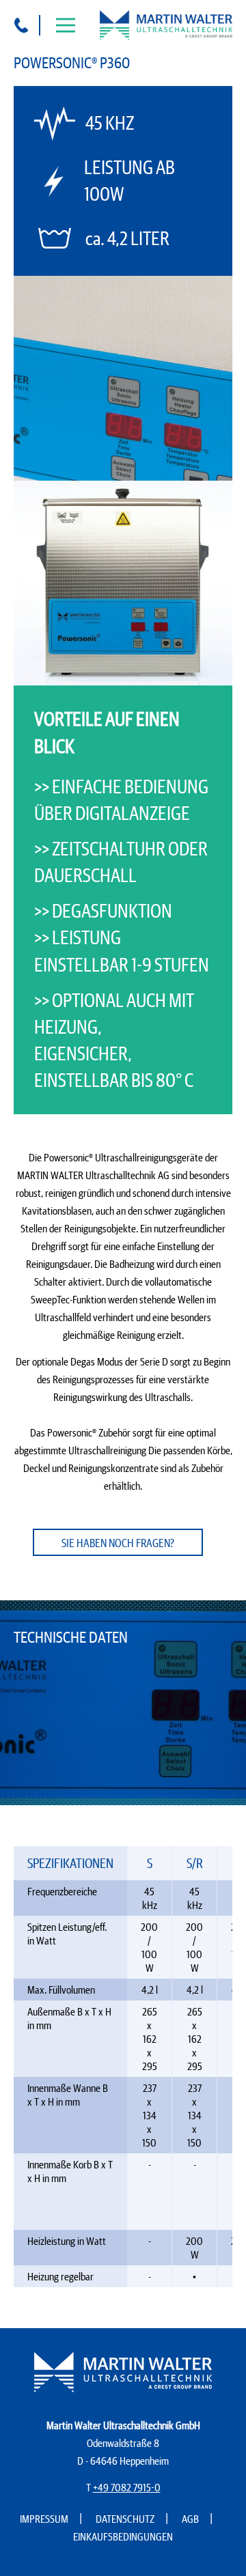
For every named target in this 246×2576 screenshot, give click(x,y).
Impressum (44, 2519)
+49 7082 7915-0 (127, 2487)
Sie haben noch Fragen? (118, 1543)
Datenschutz (125, 2519)
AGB (190, 2519)
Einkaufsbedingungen (123, 2536)
